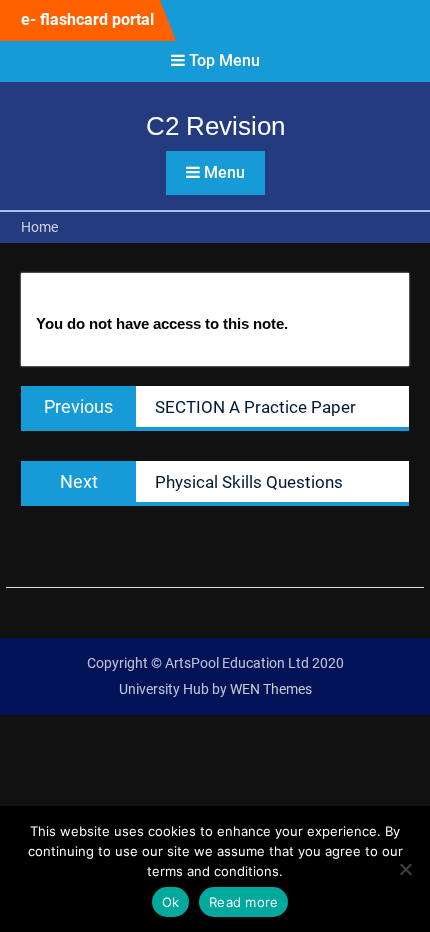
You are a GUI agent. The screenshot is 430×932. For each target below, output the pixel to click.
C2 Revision (215, 126)
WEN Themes (271, 689)
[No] (405, 869)
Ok (171, 902)
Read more (243, 902)
